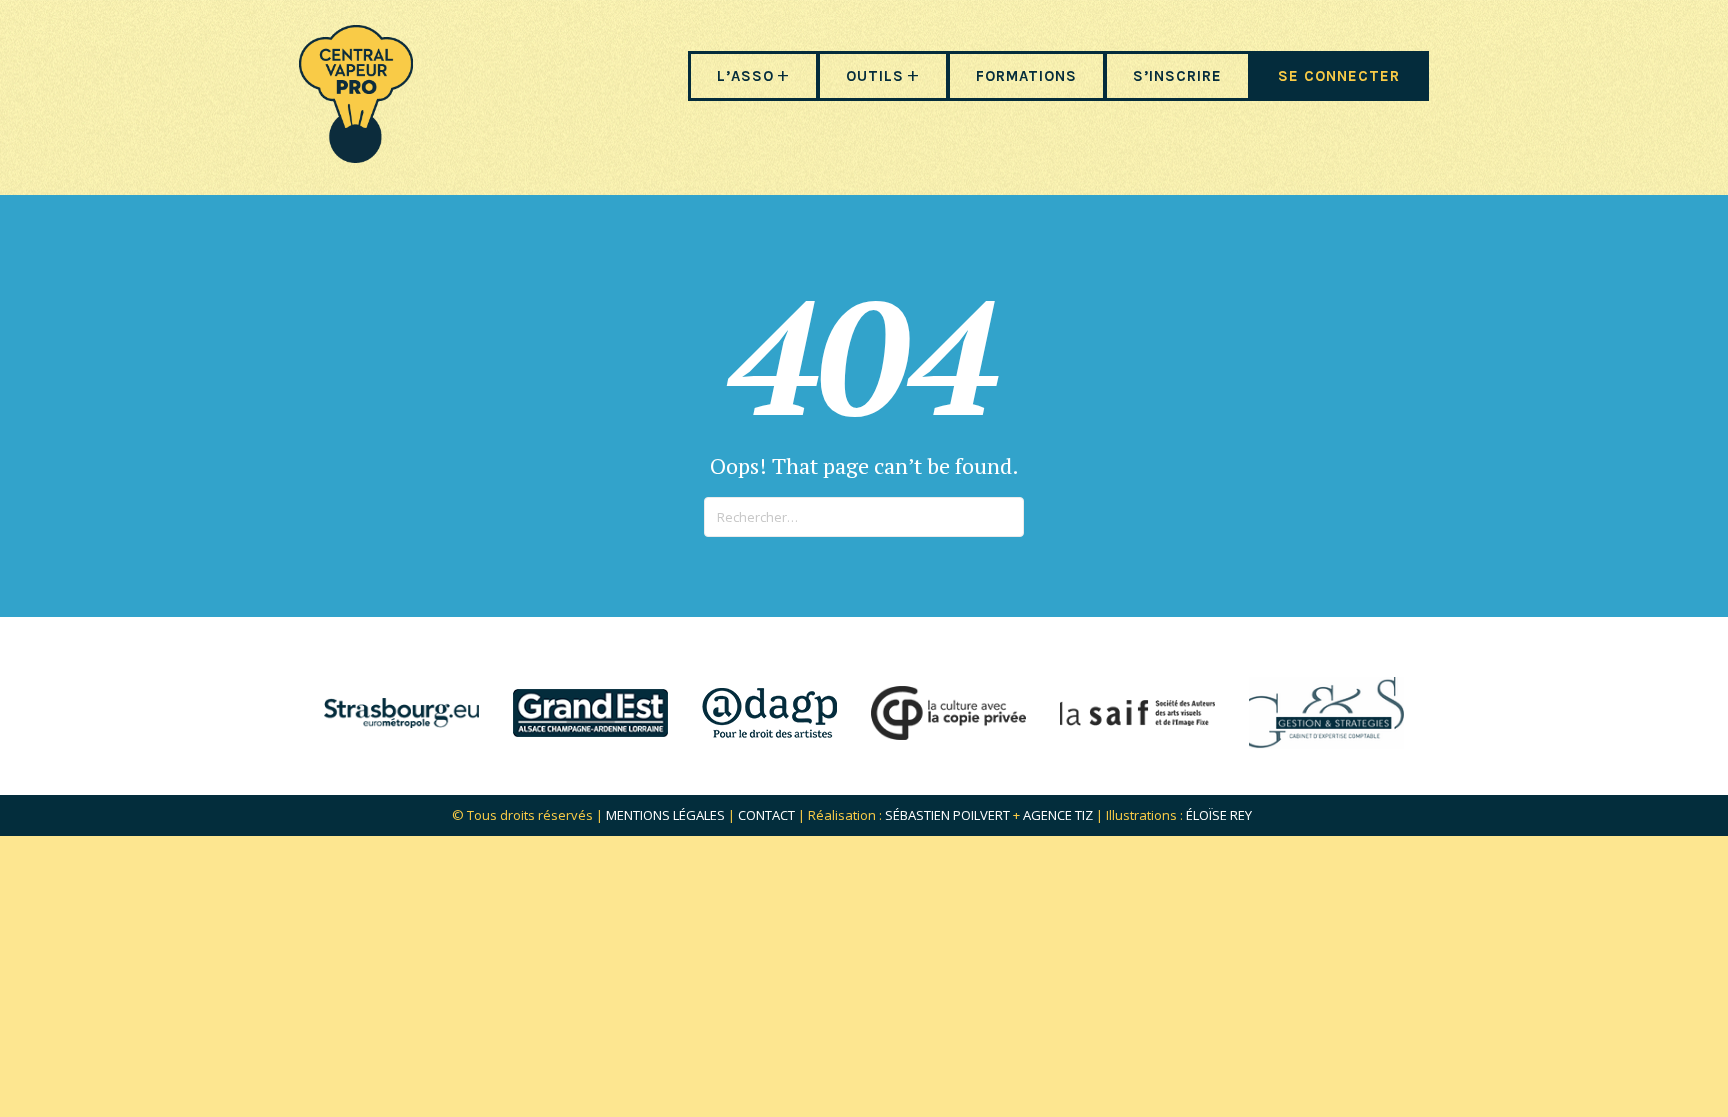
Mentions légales (665, 815)
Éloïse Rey (1219, 815)
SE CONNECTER (1339, 76)
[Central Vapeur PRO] (356, 156)
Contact (766, 815)
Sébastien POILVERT (947, 815)
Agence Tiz (1058, 815)
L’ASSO (745, 76)
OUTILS (875, 76)
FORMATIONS (1026, 76)
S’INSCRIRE (1177, 76)
